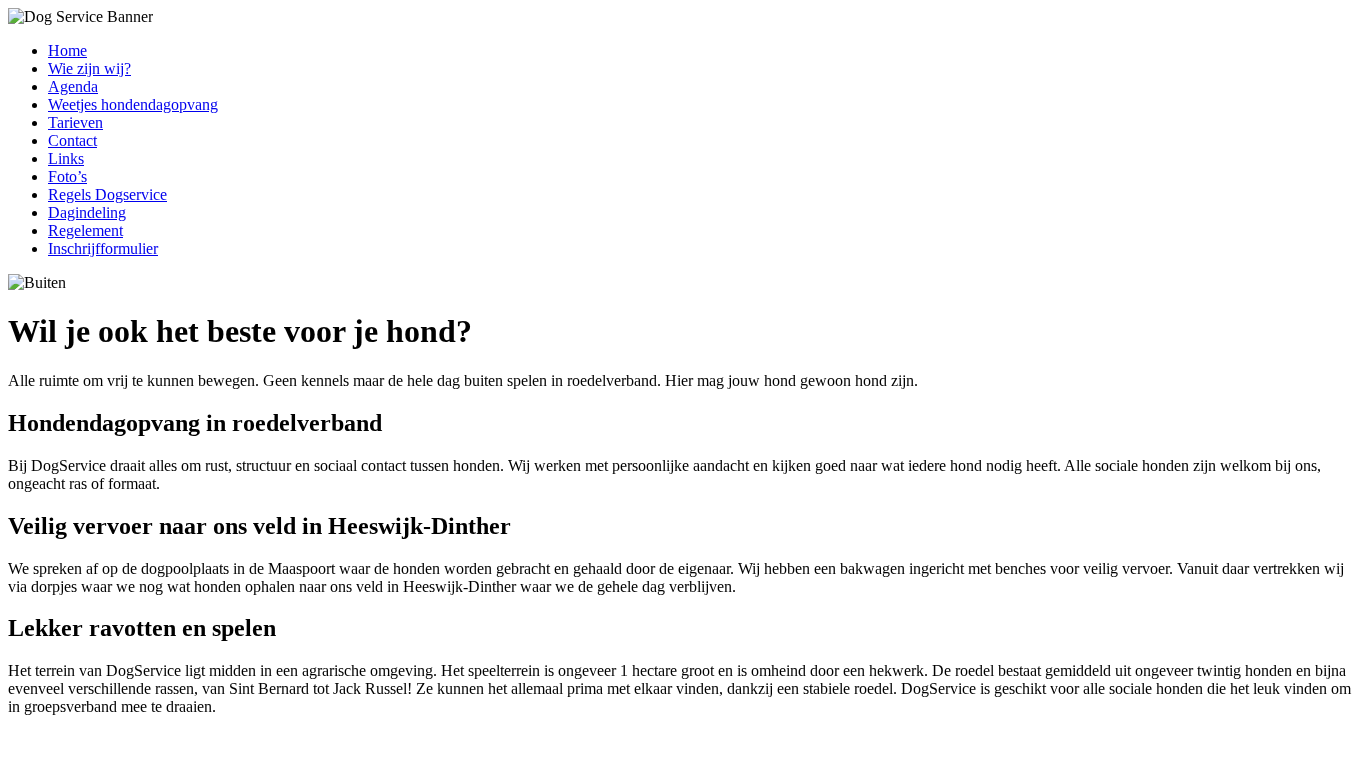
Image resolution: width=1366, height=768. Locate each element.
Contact (72, 140)
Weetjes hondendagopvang (133, 104)
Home (67, 50)
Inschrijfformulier (103, 248)
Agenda (73, 86)
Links (66, 158)
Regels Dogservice (107, 194)
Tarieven (75, 122)
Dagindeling (87, 212)
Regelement (85, 230)
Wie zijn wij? (89, 68)
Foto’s (67, 176)
